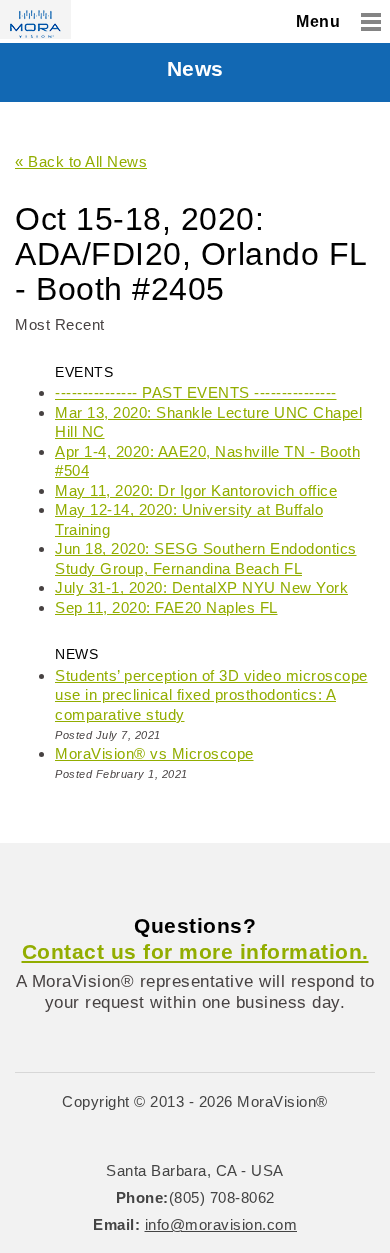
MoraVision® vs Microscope (154, 753)
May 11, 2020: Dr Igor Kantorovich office (196, 490)
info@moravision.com (221, 1224)
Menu (318, 21)
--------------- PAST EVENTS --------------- (196, 392)
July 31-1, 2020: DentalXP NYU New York (201, 587)
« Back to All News (81, 161)
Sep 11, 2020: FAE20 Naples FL (166, 607)
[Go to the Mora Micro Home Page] (35, 19)
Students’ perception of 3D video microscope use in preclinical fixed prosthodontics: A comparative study (211, 695)
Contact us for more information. (195, 951)
